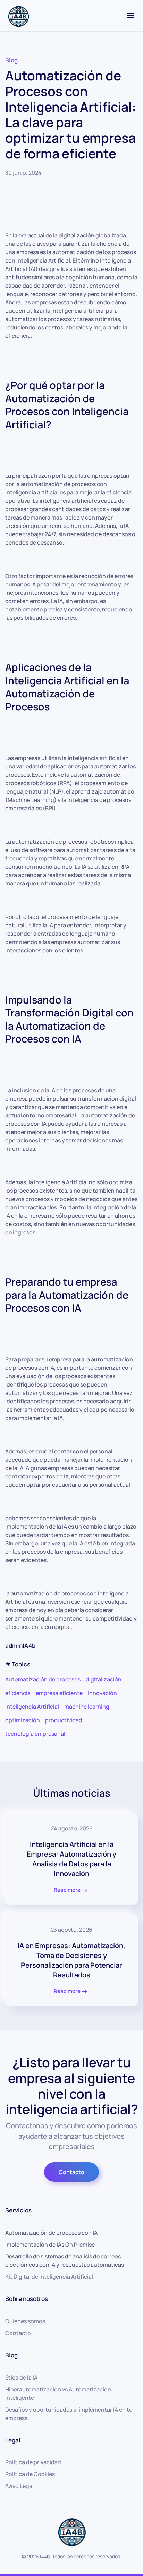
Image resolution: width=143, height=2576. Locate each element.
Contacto (71, 2172)
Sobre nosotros (27, 2299)
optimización (23, 1720)
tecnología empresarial (35, 1734)
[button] (131, 16)
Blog (11, 60)
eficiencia (18, 1693)
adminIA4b (20, 1645)
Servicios (18, 2210)
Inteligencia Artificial (32, 1707)
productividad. (64, 1720)
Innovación (102, 1693)
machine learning (87, 1707)
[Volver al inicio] (18, 16)
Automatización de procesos (43, 1679)
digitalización (104, 1679)
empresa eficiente (59, 1693)
